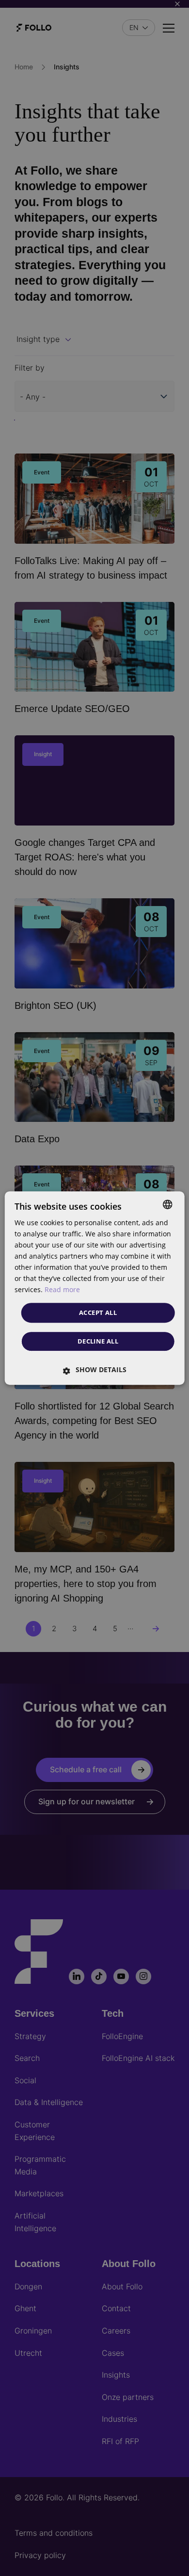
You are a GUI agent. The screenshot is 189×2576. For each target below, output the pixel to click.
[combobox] (167, 1204)
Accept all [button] (98, 1312)
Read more (62, 1290)
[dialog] (95, 1288)
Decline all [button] (98, 1341)
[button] (95, 1370)
